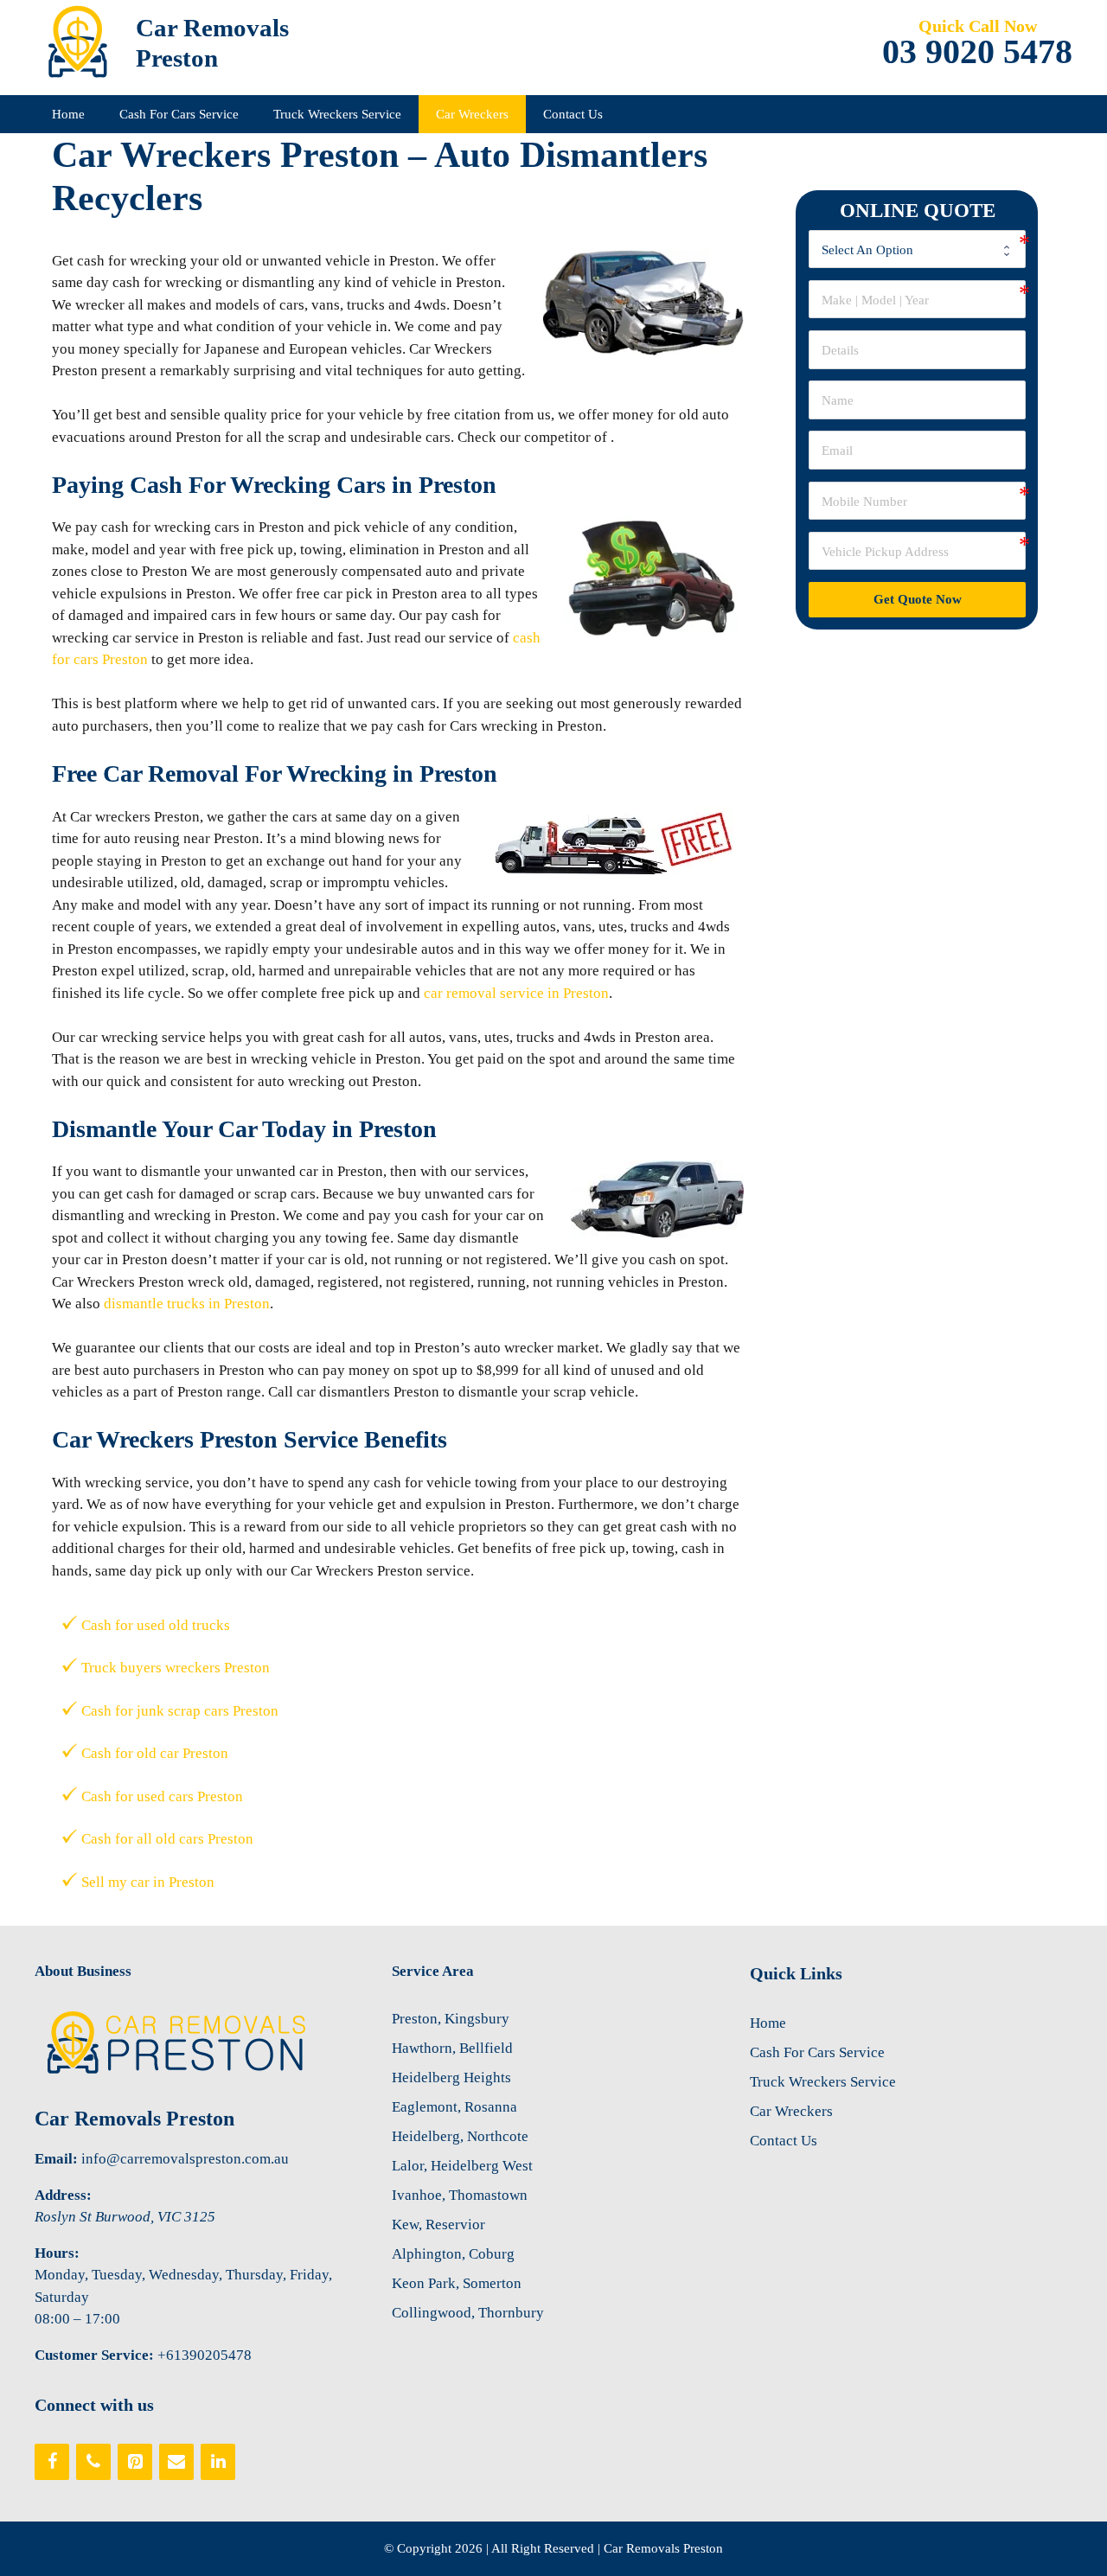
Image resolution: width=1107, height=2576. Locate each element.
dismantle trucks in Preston (187, 1304)
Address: (63, 2195)
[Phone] (93, 2462)
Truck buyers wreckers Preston (176, 1668)
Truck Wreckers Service (337, 114)
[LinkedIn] (218, 2462)
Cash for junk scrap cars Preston (180, 1711)
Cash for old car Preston (155, 1753)
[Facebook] (52, 2462)
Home (68, 114)
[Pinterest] (135, 2462)
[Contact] (176, 2462)
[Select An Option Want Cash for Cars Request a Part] (917, 249)
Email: (56, 2159)
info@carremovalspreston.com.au (185, 2159)
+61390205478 (205, 2355)
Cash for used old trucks (156, 1625)
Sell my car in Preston (148, 1882)
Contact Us (573, 114)
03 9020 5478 (977, 52)
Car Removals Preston (134, 2119)
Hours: (57, 2253)
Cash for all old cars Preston (167, 1839)
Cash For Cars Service (179, 114)
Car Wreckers (472, 114)
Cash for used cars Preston (162, 1796)
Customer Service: (94, 2355)
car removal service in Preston (516, 993)
